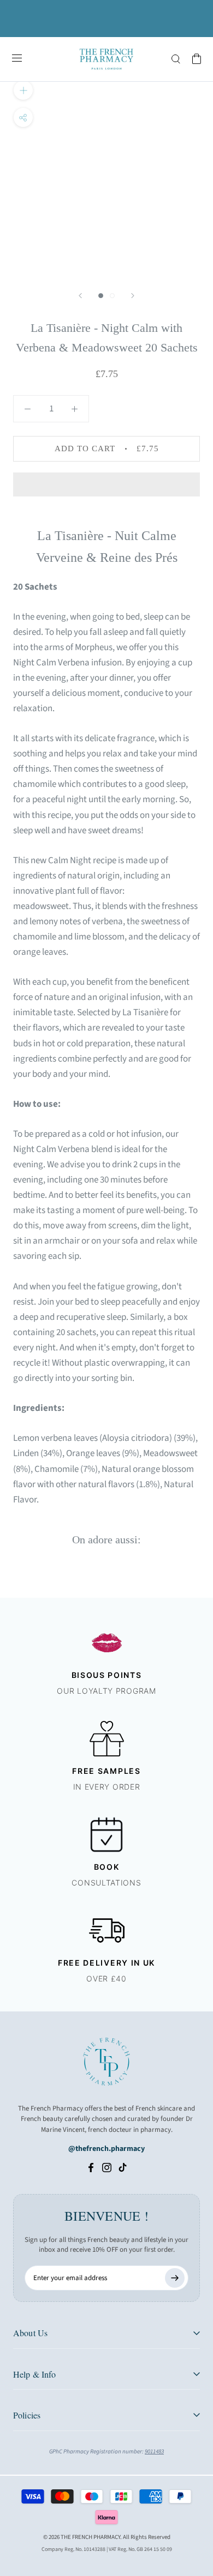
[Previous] (80, 296)
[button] (106, 484)
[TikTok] (123, 2167)
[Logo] (106, 59)
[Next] (133, 296)
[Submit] (175, 2278)
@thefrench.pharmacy (106, 2149)
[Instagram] (107, 2167)
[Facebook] (91, 2167)
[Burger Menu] (17, 59)
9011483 (154, 2451)
